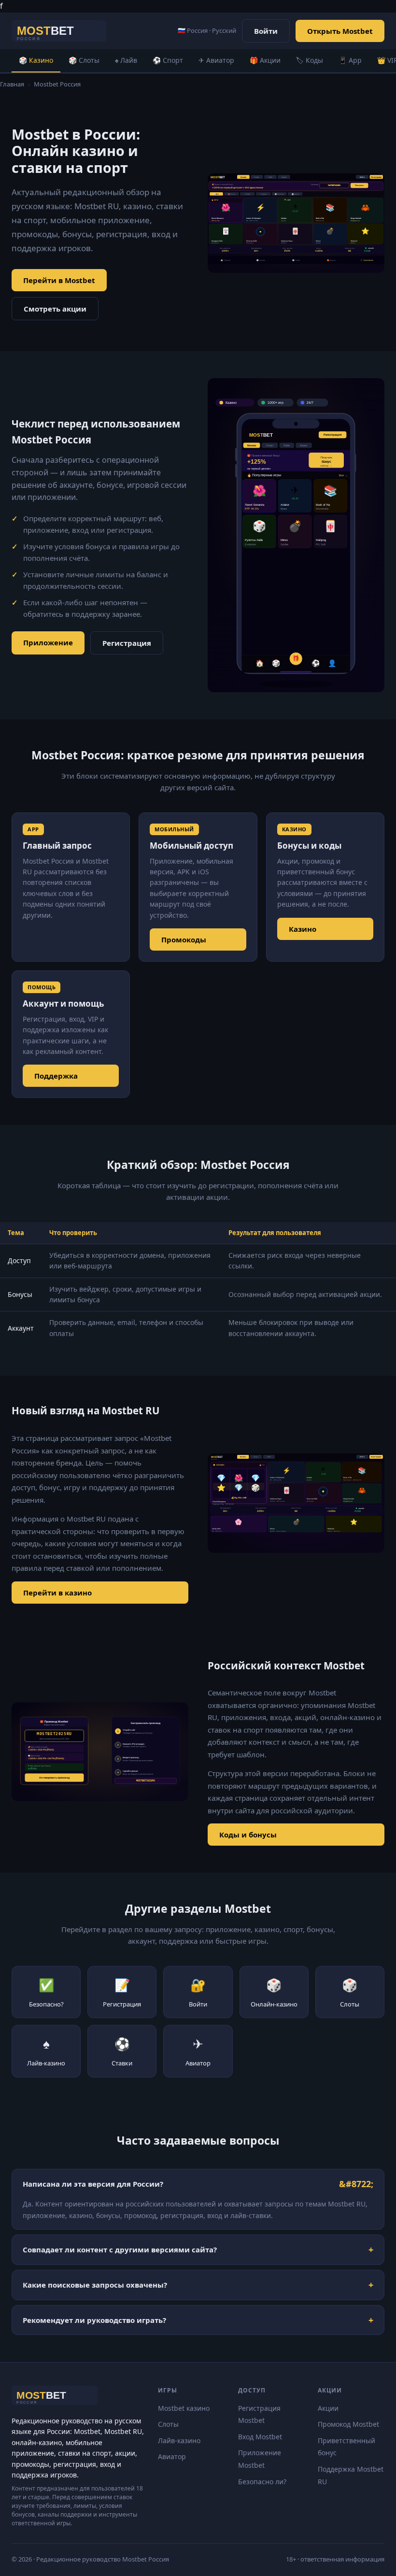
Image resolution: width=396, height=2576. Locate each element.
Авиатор (172, 2456)
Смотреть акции (55, 309)
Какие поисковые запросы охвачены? (95, 2285)
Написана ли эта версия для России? (93, 2184)
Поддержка (56, 1076)
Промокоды (184, 939)
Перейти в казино (57, 1593)
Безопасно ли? (262, 2482)
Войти (266, 31)
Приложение (48, 642)
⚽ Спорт (168, 60)
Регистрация (127, 643)
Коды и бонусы (248, 1835)
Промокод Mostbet (348, 2424)
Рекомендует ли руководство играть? (94, 2320)
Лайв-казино (179, 2441)
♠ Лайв (126, 60)
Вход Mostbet (260, 2437)
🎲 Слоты (84, 60)
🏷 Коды (310, 60)
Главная (12, 84)
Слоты (168, 2424)
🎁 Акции (265, 60)
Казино (303, 929)
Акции (328, 2408)
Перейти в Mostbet (59, 280)
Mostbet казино (184, 2408)
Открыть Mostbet (340, 31)
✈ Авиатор (216, 60)
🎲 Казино (36, 60)
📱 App (350, 60)
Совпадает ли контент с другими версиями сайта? (120, 2249)
